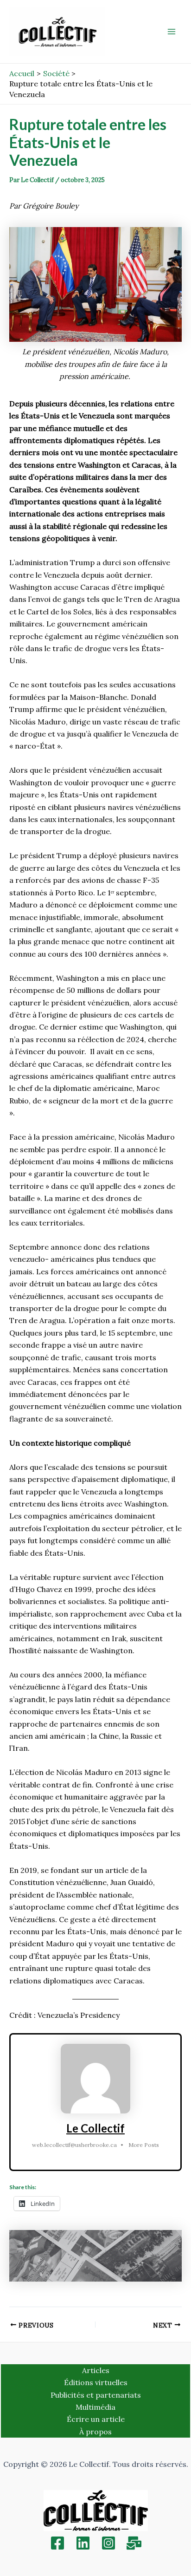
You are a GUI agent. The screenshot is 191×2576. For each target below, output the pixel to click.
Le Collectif (95, 2128)
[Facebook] (57, 2543)
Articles (96, 2370)
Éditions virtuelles (96, 2382)
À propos (95, 2432)
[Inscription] (134, 2543)
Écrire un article (96, 2419)
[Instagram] (108, 2543)
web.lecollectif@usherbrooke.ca (74, 2145)
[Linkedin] (83, 2543)
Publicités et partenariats (96, 2395)
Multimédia (95, 2407)
